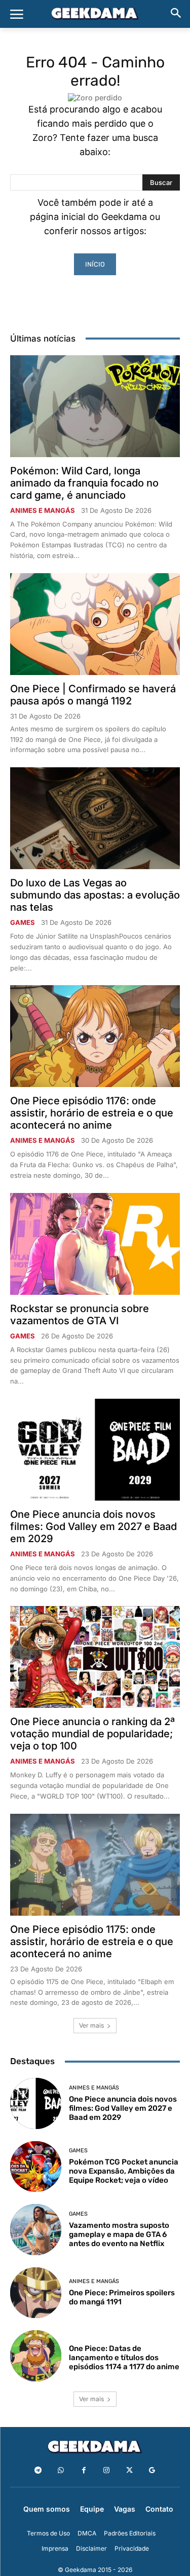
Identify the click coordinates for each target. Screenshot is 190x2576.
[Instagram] (107, 2470)
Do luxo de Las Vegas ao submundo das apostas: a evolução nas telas (95, 895)
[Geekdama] (95, 15)
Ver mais (91, 2025)
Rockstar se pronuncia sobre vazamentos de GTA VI (80, 1315)
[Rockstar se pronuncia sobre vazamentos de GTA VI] (95, 1244)
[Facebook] (84, 2470)
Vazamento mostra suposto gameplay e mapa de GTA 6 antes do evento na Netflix (119, 2234)
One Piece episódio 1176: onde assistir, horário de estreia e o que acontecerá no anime (92, 1113)
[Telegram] (38, 2470)
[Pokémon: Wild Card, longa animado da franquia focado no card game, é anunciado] (95, 406)
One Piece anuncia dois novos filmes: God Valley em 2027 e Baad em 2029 (93, 1526)
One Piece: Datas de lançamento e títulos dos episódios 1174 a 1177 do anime (124, 2358)
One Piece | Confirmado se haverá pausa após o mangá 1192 (93, 695)
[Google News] (152, 2470)
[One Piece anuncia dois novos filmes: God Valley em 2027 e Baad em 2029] (95, 1450)
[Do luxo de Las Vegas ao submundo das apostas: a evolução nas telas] (95, 818)
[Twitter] (129, 2470)
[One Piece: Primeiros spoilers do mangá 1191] (36, 2293)
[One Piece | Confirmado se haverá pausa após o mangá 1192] (95, 624)
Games (23, 923)
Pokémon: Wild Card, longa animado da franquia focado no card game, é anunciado (84, 483)
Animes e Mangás (43, 511)
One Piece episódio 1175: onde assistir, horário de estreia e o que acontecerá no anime (92, 1942)
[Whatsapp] (61, 2470)
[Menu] (17, 14)
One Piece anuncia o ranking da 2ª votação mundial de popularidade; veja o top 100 (92, 1734)
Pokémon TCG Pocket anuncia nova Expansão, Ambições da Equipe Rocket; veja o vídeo (124, 2171)
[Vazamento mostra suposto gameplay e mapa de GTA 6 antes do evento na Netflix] (36, 2230)
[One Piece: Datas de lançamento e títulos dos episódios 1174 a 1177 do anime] (36, 2356)
